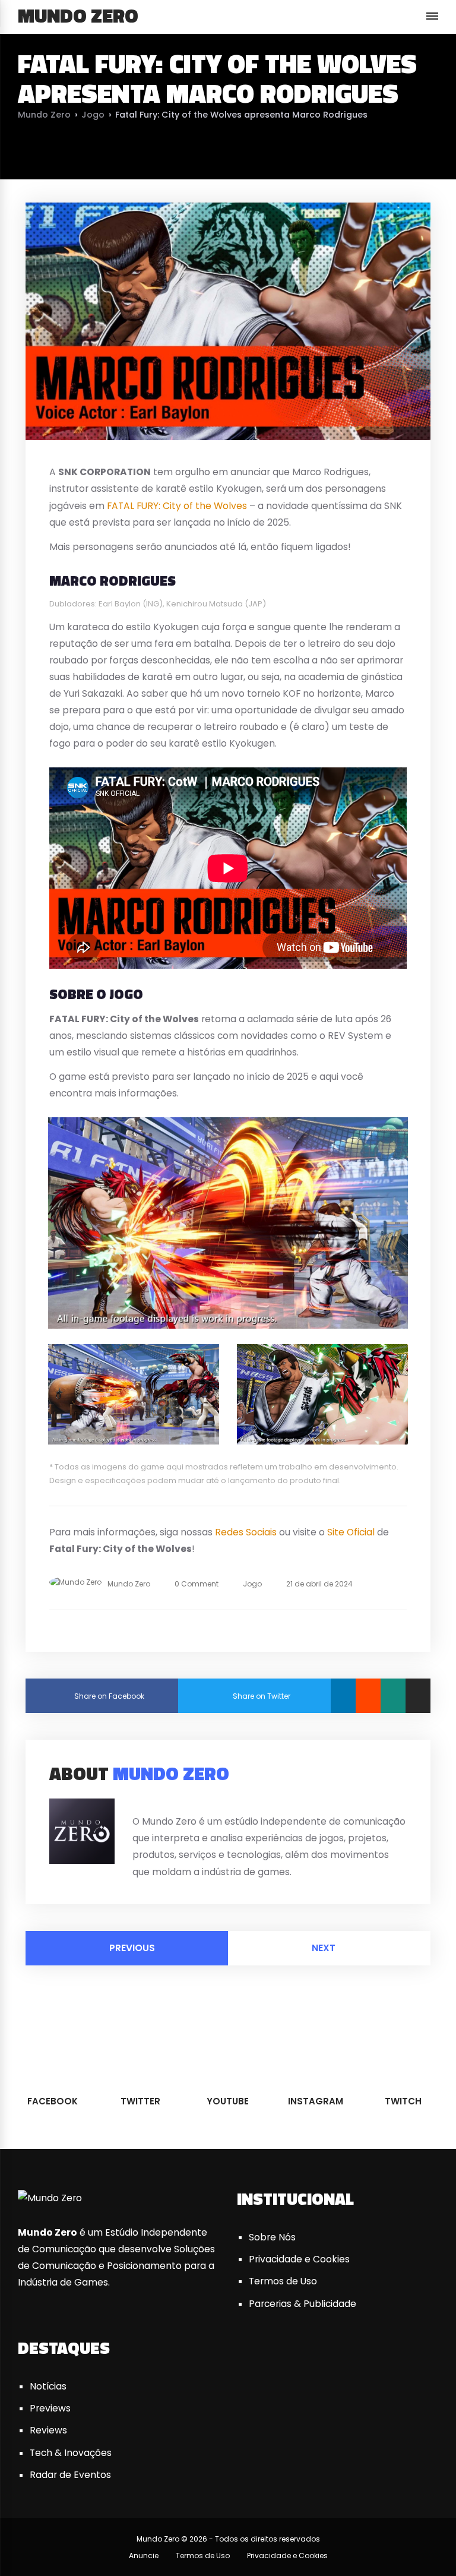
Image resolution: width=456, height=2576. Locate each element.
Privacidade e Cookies (299, 2259)
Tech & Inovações (71, 2453)
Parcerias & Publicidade (303, 2304)
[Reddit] (368, 1696)
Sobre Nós (272, 2237)
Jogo (93, 115)
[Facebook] (135, 1802)
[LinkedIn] (343, 1696)
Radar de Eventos (70, 2475)
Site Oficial (351, 1532)
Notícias (48, 2386)
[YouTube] (165, 1802)
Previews (50, 2408)
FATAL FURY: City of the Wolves (177, 506)
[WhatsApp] (393, 1696)
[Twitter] (150, 1802)
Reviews (48, 2430)
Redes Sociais (246, 1532)
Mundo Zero (78, 15)
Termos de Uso (283, 2281)
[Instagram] (180, 1802)
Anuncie (144, 2556)
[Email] (418, 1696)
